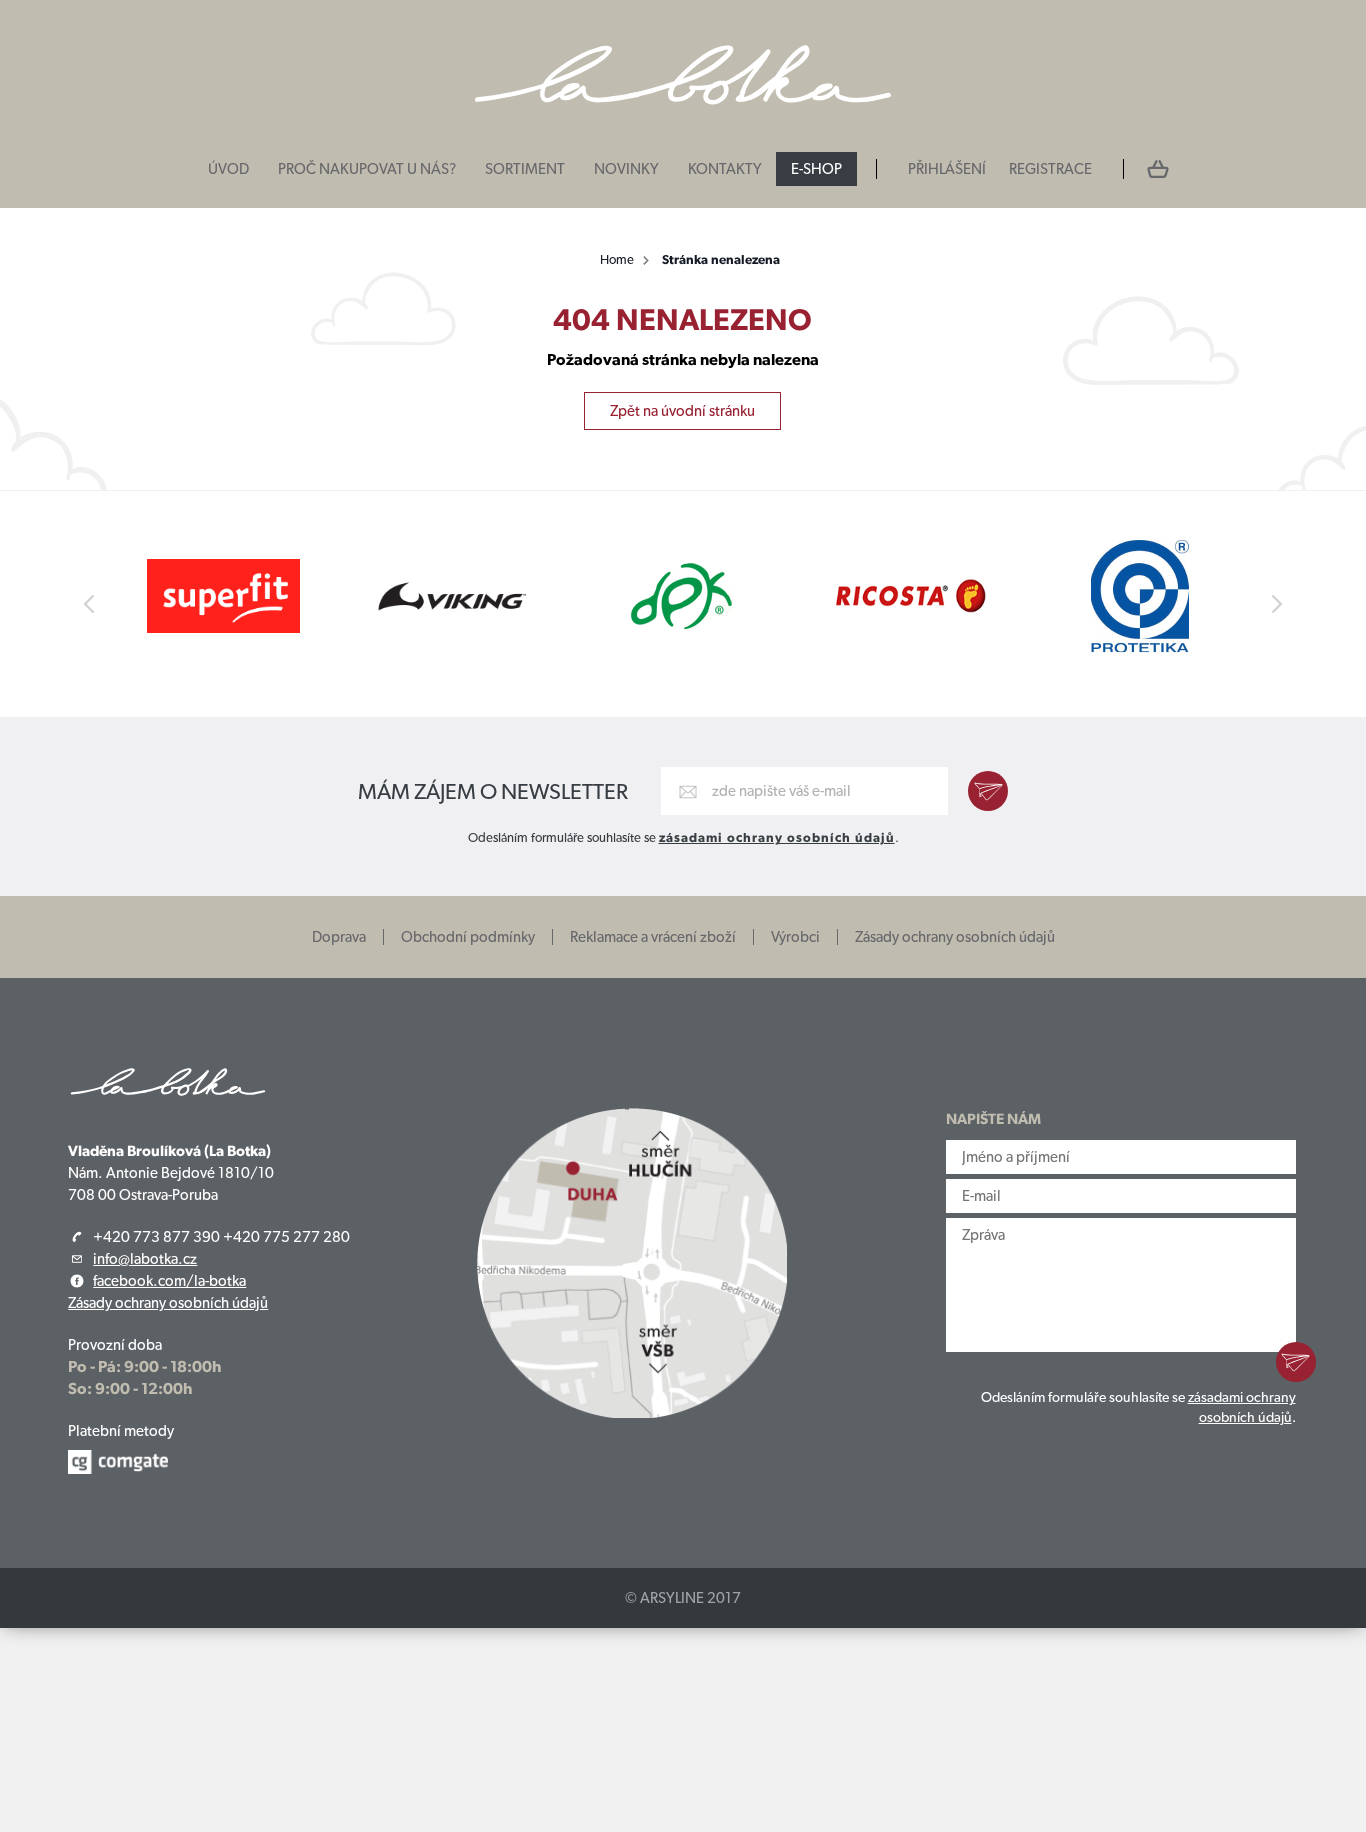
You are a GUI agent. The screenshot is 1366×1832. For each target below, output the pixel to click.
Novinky (626, 169)
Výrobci (795, 937)
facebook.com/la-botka (169, 1281)
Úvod (228, 169)
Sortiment (525, 169)
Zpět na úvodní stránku (682, 411)
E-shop (816, 169)
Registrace (1050, 169)
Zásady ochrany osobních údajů (955, 937)
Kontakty (725, 169)
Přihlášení (947, 169)
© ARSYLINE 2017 (683, 1598)
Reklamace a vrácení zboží (653, 937)
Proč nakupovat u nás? (367, 169)
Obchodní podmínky (468, 937)
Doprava (339, 937)
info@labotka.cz (145, 1259)
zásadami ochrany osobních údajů (777, 837)
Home (617, 259)
